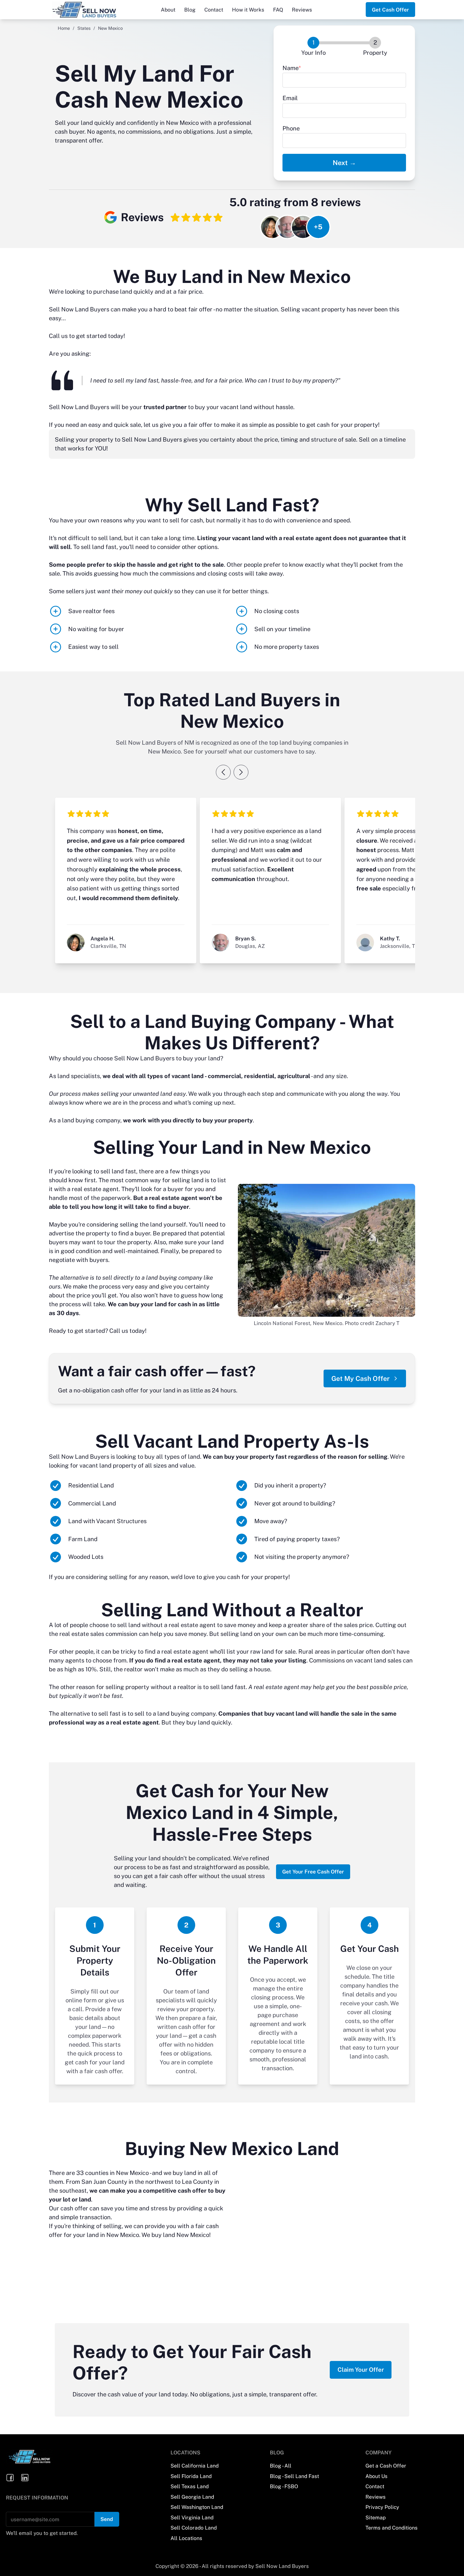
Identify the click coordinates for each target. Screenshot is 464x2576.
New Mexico (132, 2173)
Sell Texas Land (190, 2486)
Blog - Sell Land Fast (294, 2476)
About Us (376, 2476)
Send (107, 2519)
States (84, 28)
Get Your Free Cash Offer (313, 1872)
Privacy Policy (382, 2507)
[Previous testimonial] (223, 772)
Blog (190, 10)
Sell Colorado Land (194, 2528)
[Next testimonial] (241, 772)
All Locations (186, 2538)
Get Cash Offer (390, 10)
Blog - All (281, 2466)
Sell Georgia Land (192, 2497)
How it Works (248, 10)
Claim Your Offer (361, 2370)
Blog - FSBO (284, 2486)
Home (64, 28)
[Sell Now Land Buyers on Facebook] (10, 2478)
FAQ (278, 10)
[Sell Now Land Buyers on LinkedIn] (25, 2478)
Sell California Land (195, 2466)
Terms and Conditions (392, 2528)
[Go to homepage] (93, 10)
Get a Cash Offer (386, 2466)
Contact (214, 10)
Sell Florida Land (191, 2476)
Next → (344, 163)
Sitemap (376, 2517)
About (168, 10)
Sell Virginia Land (192, 2517)
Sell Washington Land (197, 2507)
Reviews (302, 10)
